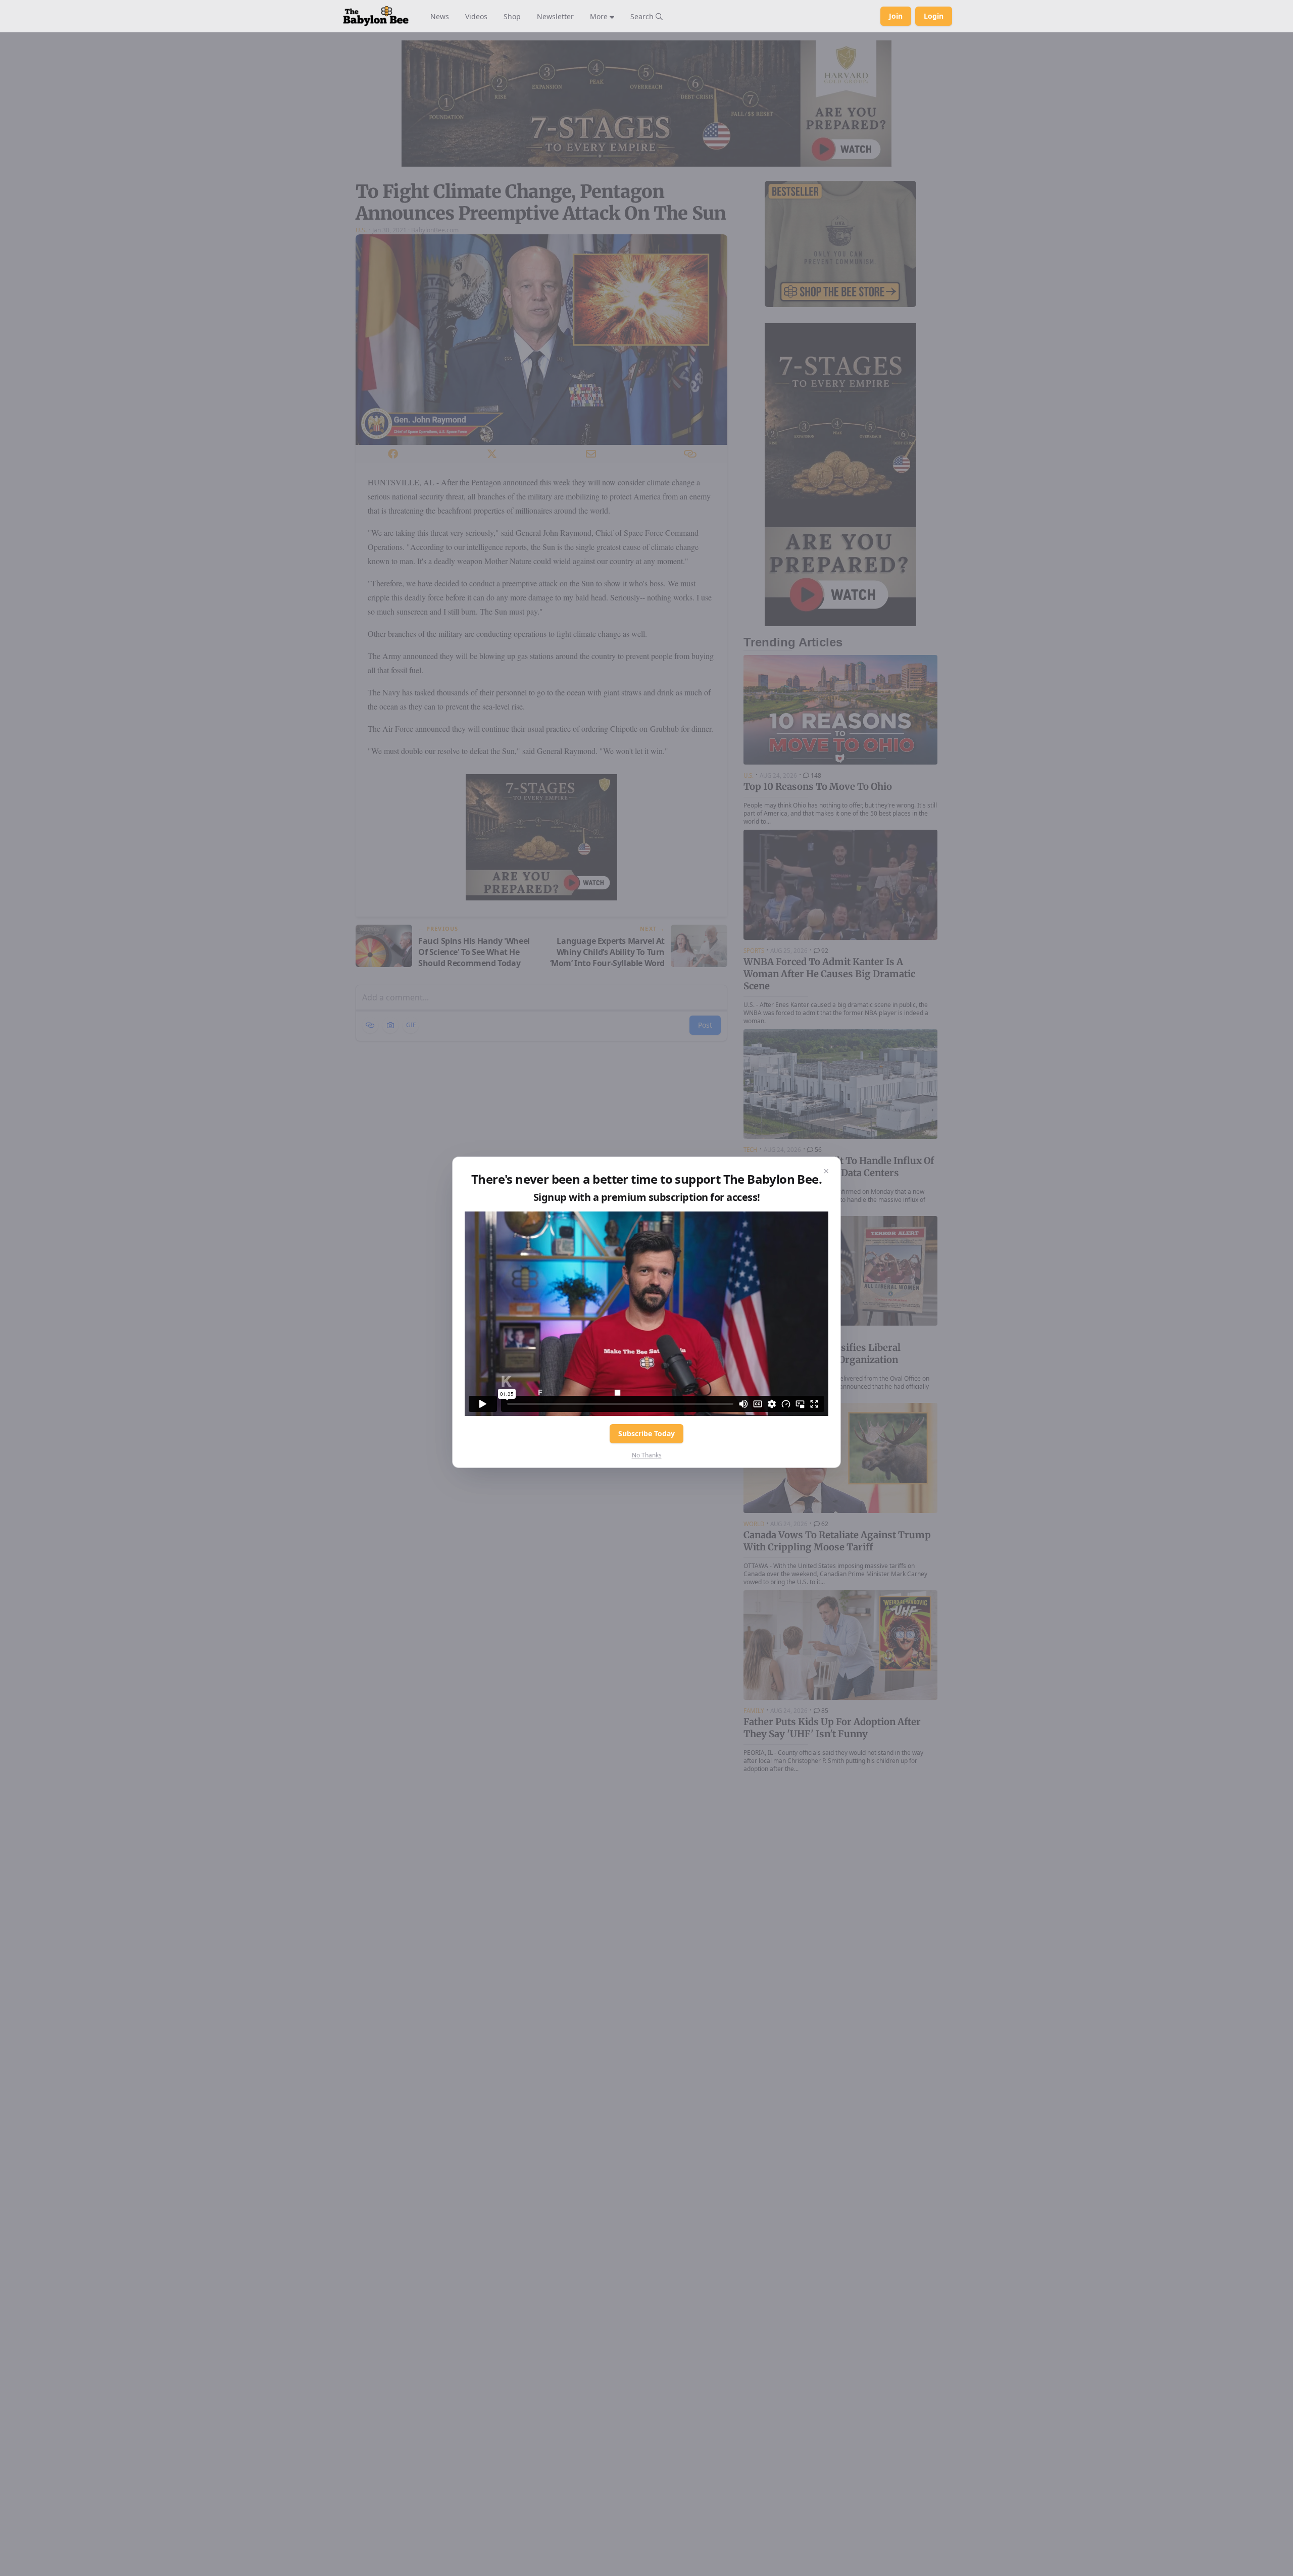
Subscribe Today (646, 1433)
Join (896, 16)
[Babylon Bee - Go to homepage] (376, 16)
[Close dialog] (826, 1171)
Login (934, 16)
